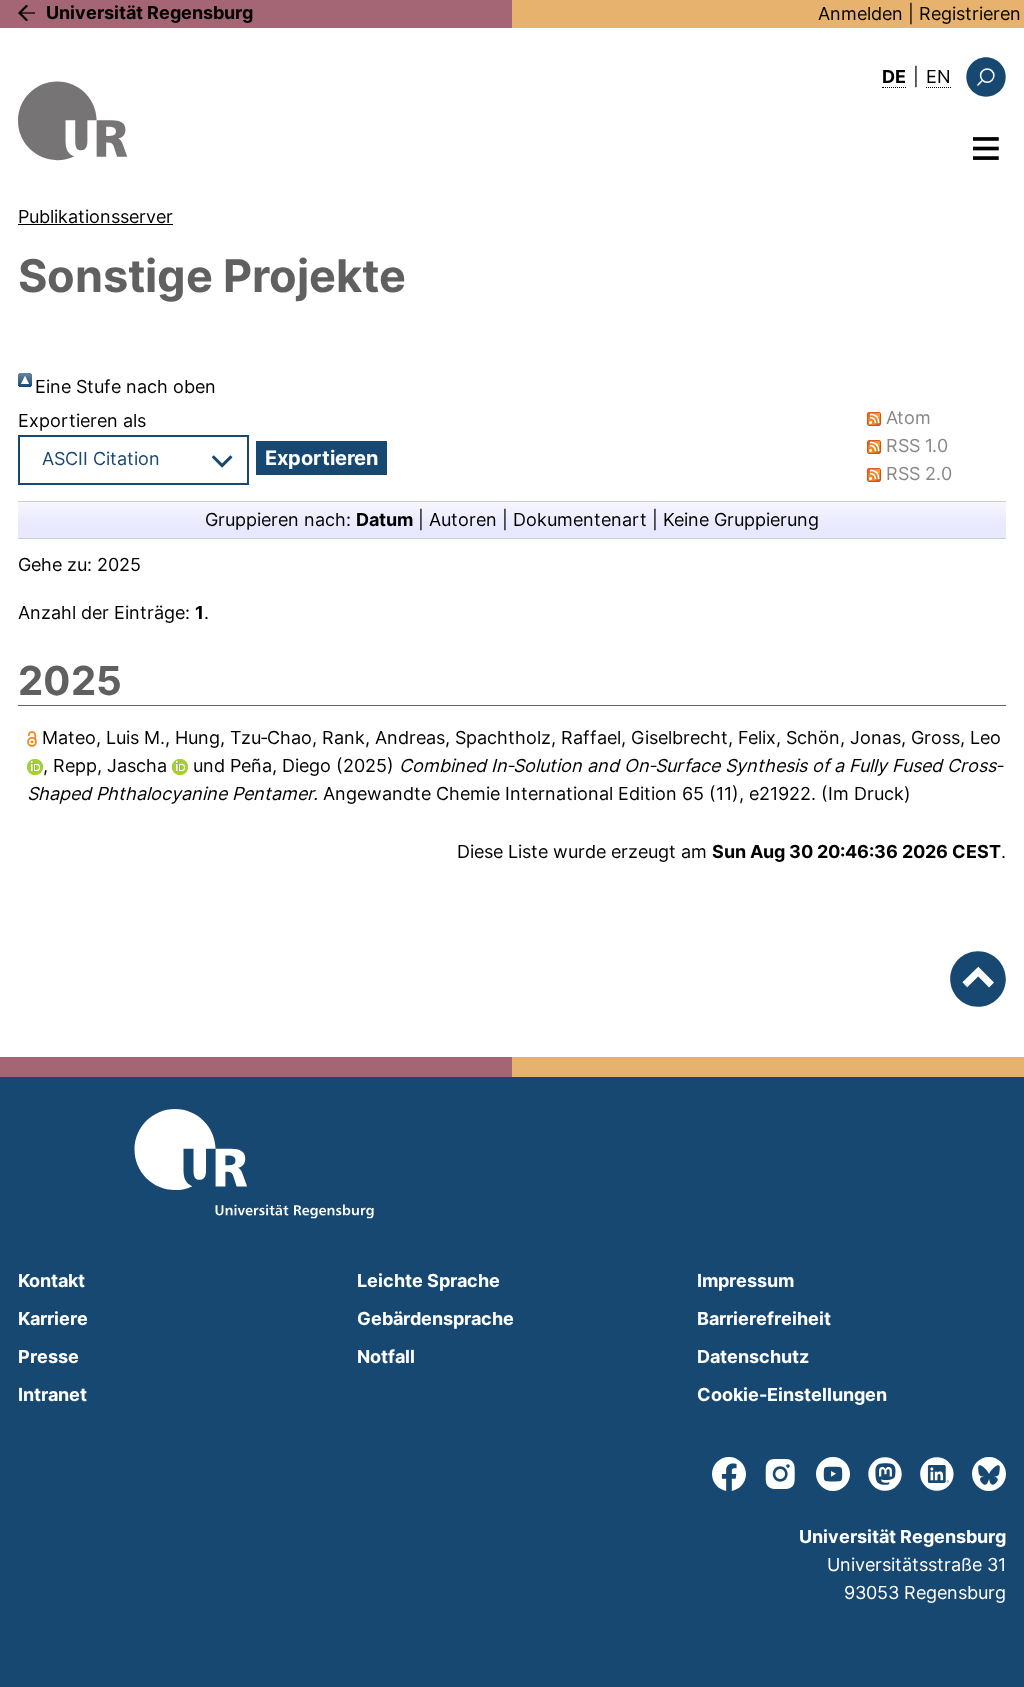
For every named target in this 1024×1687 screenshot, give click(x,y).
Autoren (463, 519)
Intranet (52, 1394)
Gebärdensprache (435, 1318)
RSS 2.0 (919, 473)
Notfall (386, 1356)
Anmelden (860, 13)
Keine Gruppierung (741, 519)
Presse (48, 1356)
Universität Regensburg (149, 12)
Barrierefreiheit (764, 1318)
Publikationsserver (95, 216)
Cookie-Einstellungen (792, 1394)
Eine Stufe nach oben (125, 386)
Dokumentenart (580, 519)
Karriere (53, 1318)
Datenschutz (753, 1356)
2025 (119, 564)
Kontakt (51, 1280)
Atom (908, 417)
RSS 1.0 (917, 445)
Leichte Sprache (428, 1280)
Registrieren (970, 13)
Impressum (745, 1280)
